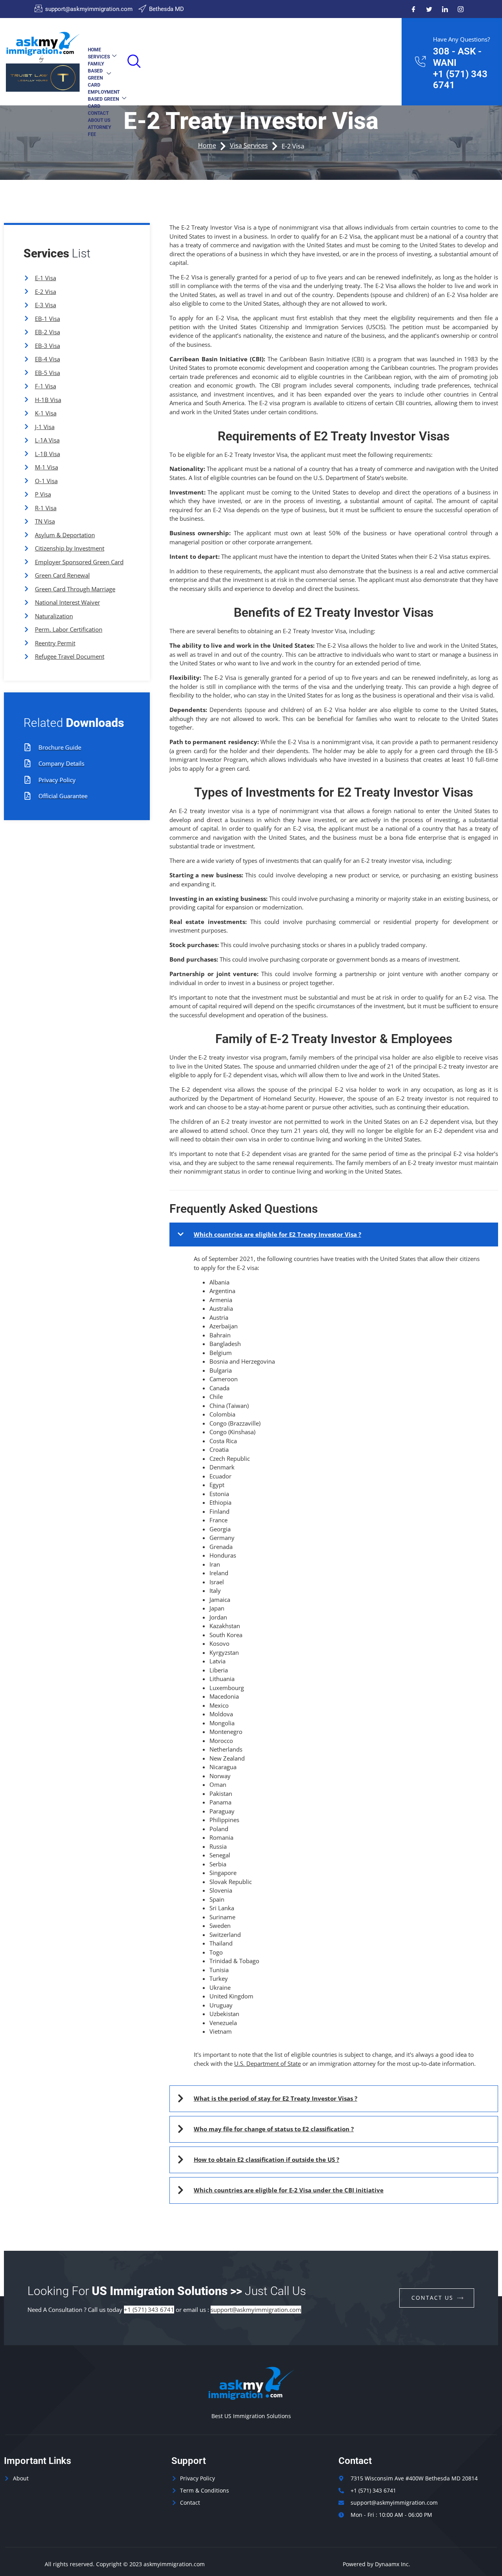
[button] (132, 59)
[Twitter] (429, 9)
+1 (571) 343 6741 (149, 2310)
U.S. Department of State (267, 2063)
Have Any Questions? (461, 39)
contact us (432, 2298)
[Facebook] (413, 9)
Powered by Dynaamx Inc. (376, 2564)
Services (99, 57)
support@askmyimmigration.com (256, 2310)
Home (95, 50)
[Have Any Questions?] (420, 62)
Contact (98, 113)
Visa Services (249, 145)
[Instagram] (460, 9)
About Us (99, 120)
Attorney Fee (99, 131)
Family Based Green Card (96, 74)
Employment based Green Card (104, 99)
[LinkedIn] (445, 9)
